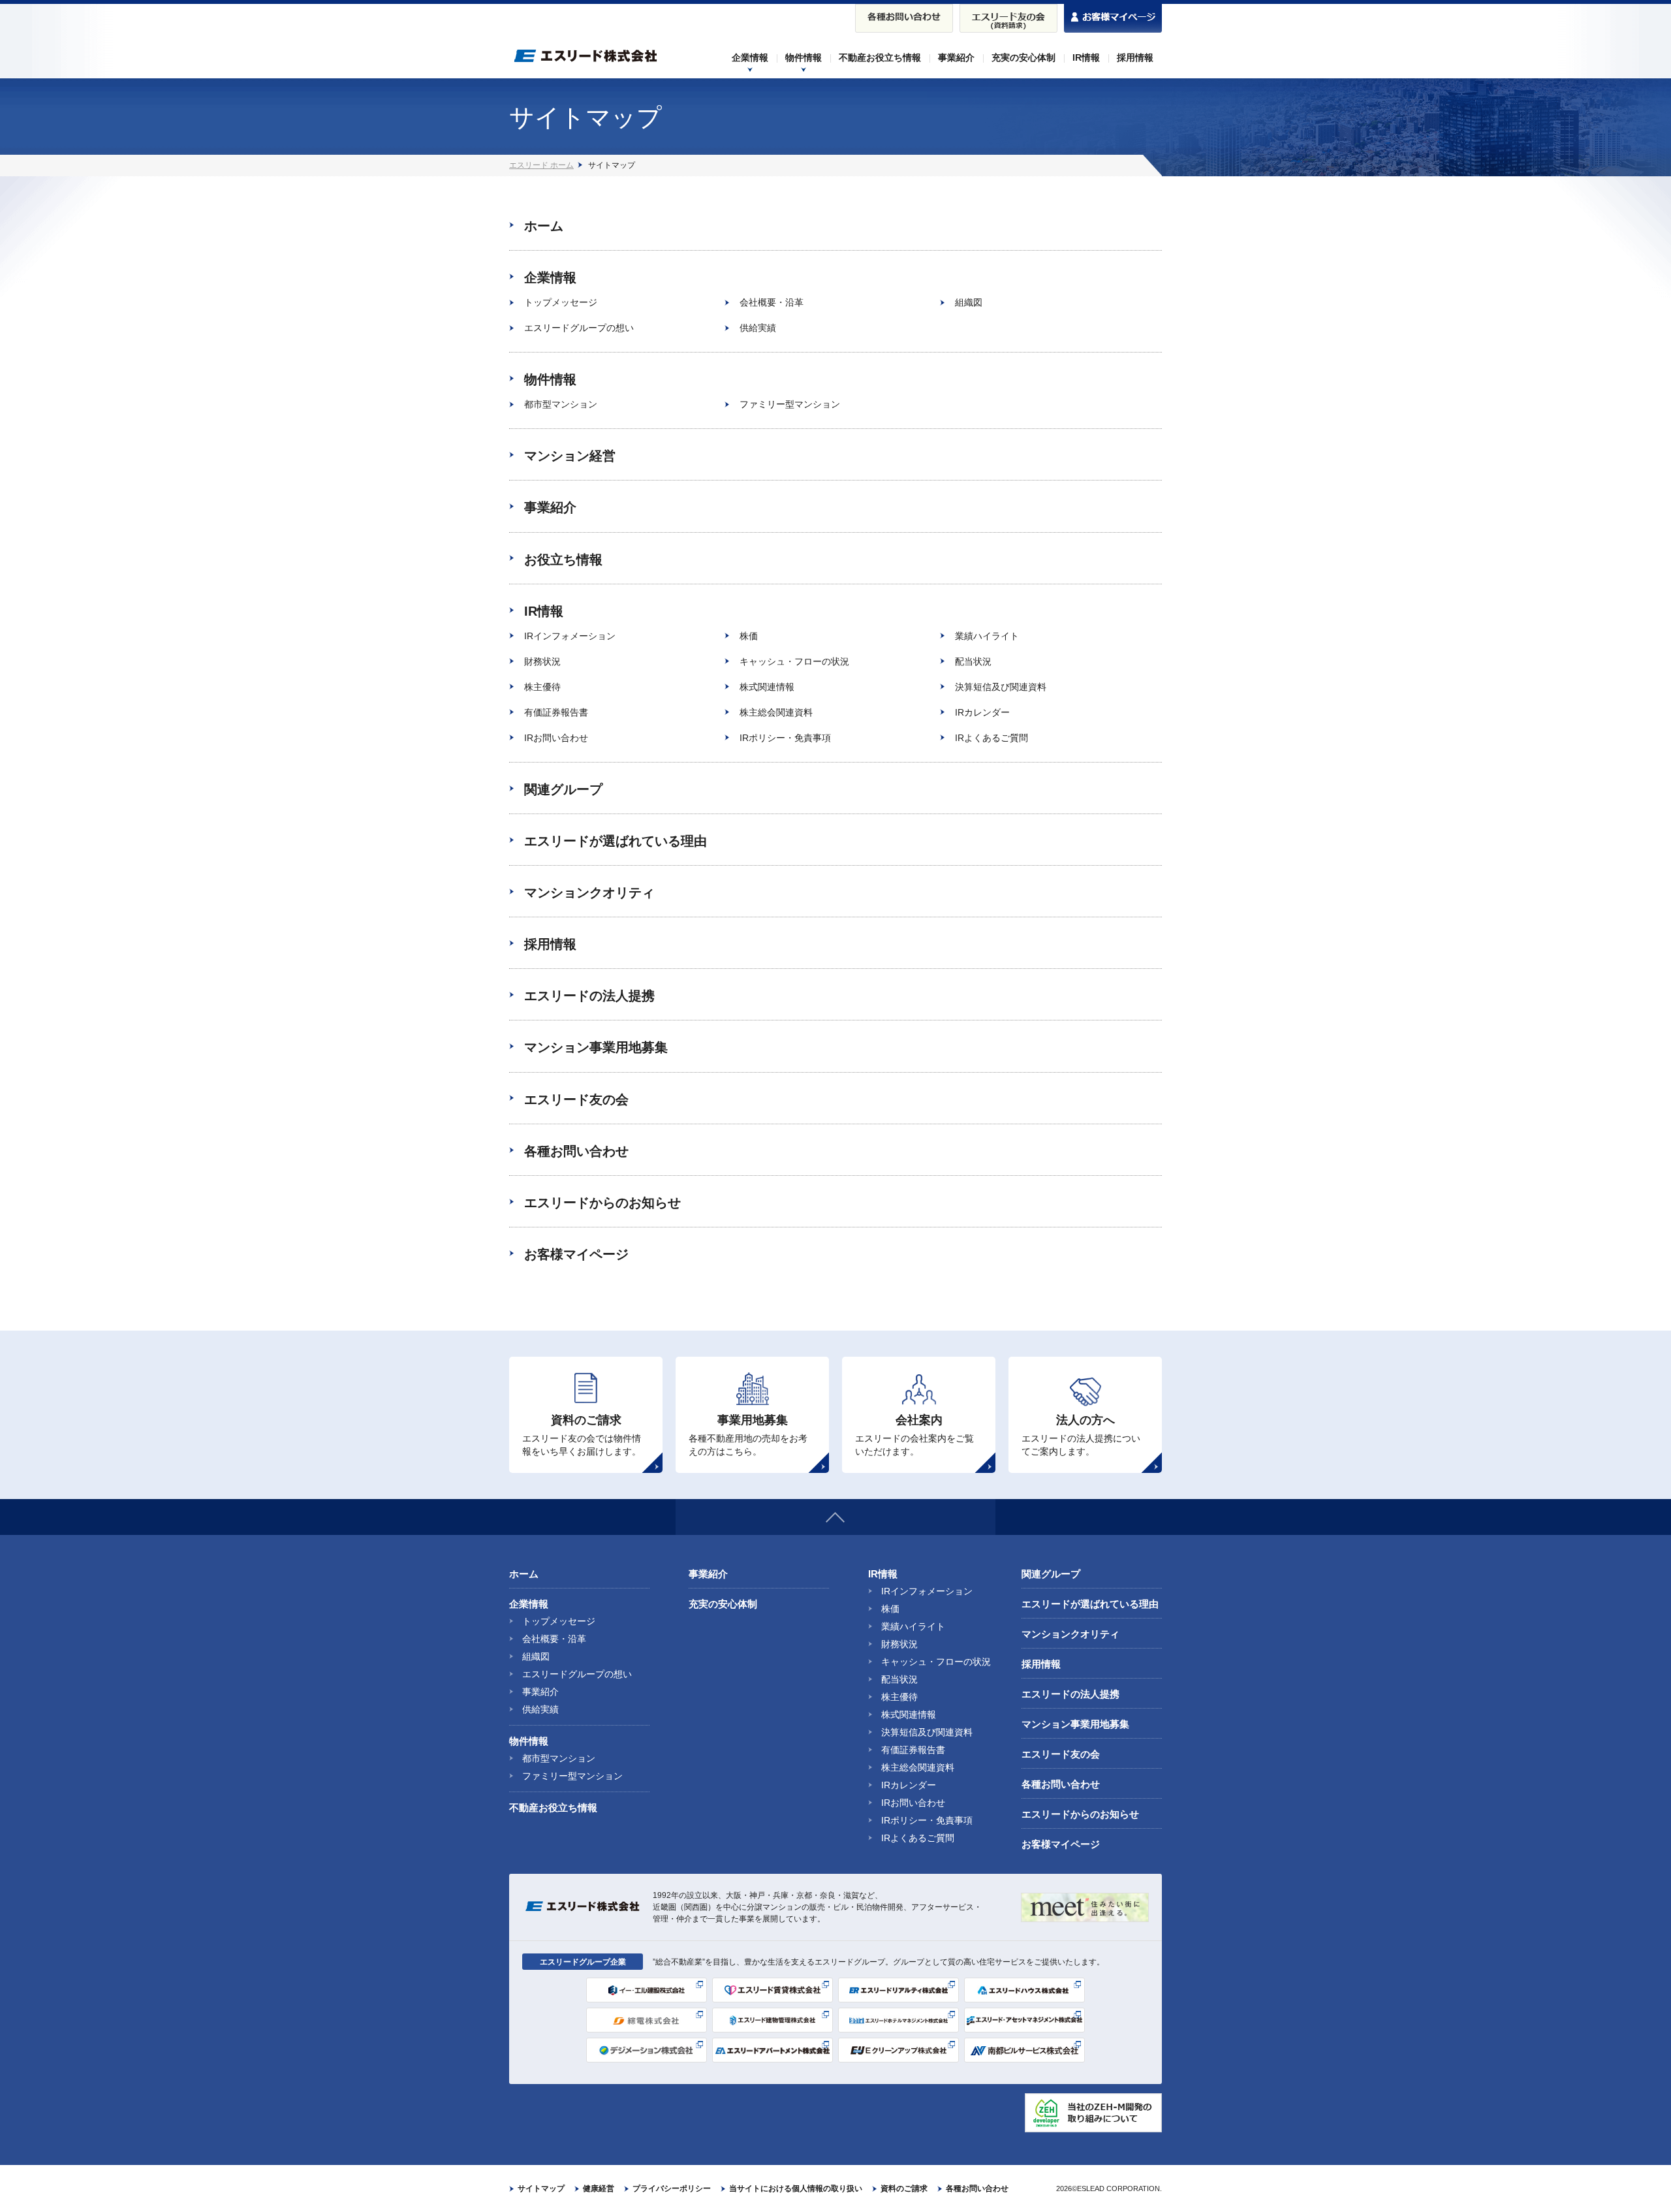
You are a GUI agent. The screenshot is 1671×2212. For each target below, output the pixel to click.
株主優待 (542, 687)
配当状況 (973, 661)
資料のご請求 (904, 2188)
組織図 (969, 302)
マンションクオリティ (589, 893)
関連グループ (563, 789)
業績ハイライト (987, 636)
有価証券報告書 (556, 712)
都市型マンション (561, 404)
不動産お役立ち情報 (553, 1808)
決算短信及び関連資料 (1001, 687)
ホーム (544, 226)
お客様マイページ (576, 1254)
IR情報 (544, 611)
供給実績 (758, 328)
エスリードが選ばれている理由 (616, 841)
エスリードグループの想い (579, 328)
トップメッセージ (561, 302)
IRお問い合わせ (556, 738)
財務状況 (542, 661)
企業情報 (550, 277)
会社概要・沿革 (772, 302)
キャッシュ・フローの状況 (794, 661)
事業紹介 (550, 507)
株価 (749, 636)
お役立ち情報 (563, 560)
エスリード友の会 (576, 1099)
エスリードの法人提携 (589, 996)
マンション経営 (570, 456)
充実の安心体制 (723, 1604)
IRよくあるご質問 (992, 738)
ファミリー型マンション (790, 404)
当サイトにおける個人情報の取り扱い (796, 2188)
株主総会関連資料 (776, 712)
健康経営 (599, 2188)
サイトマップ (541, 2188)
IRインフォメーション (570, 636)
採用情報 (550, 944)
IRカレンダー (982, 712)
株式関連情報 (767, 687)
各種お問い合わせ (576, 1151)
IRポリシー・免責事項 (785, 738)
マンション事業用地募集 (596, 1047)
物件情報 (550, 379)
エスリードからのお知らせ (602, 1203)
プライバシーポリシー (672, 2188)
